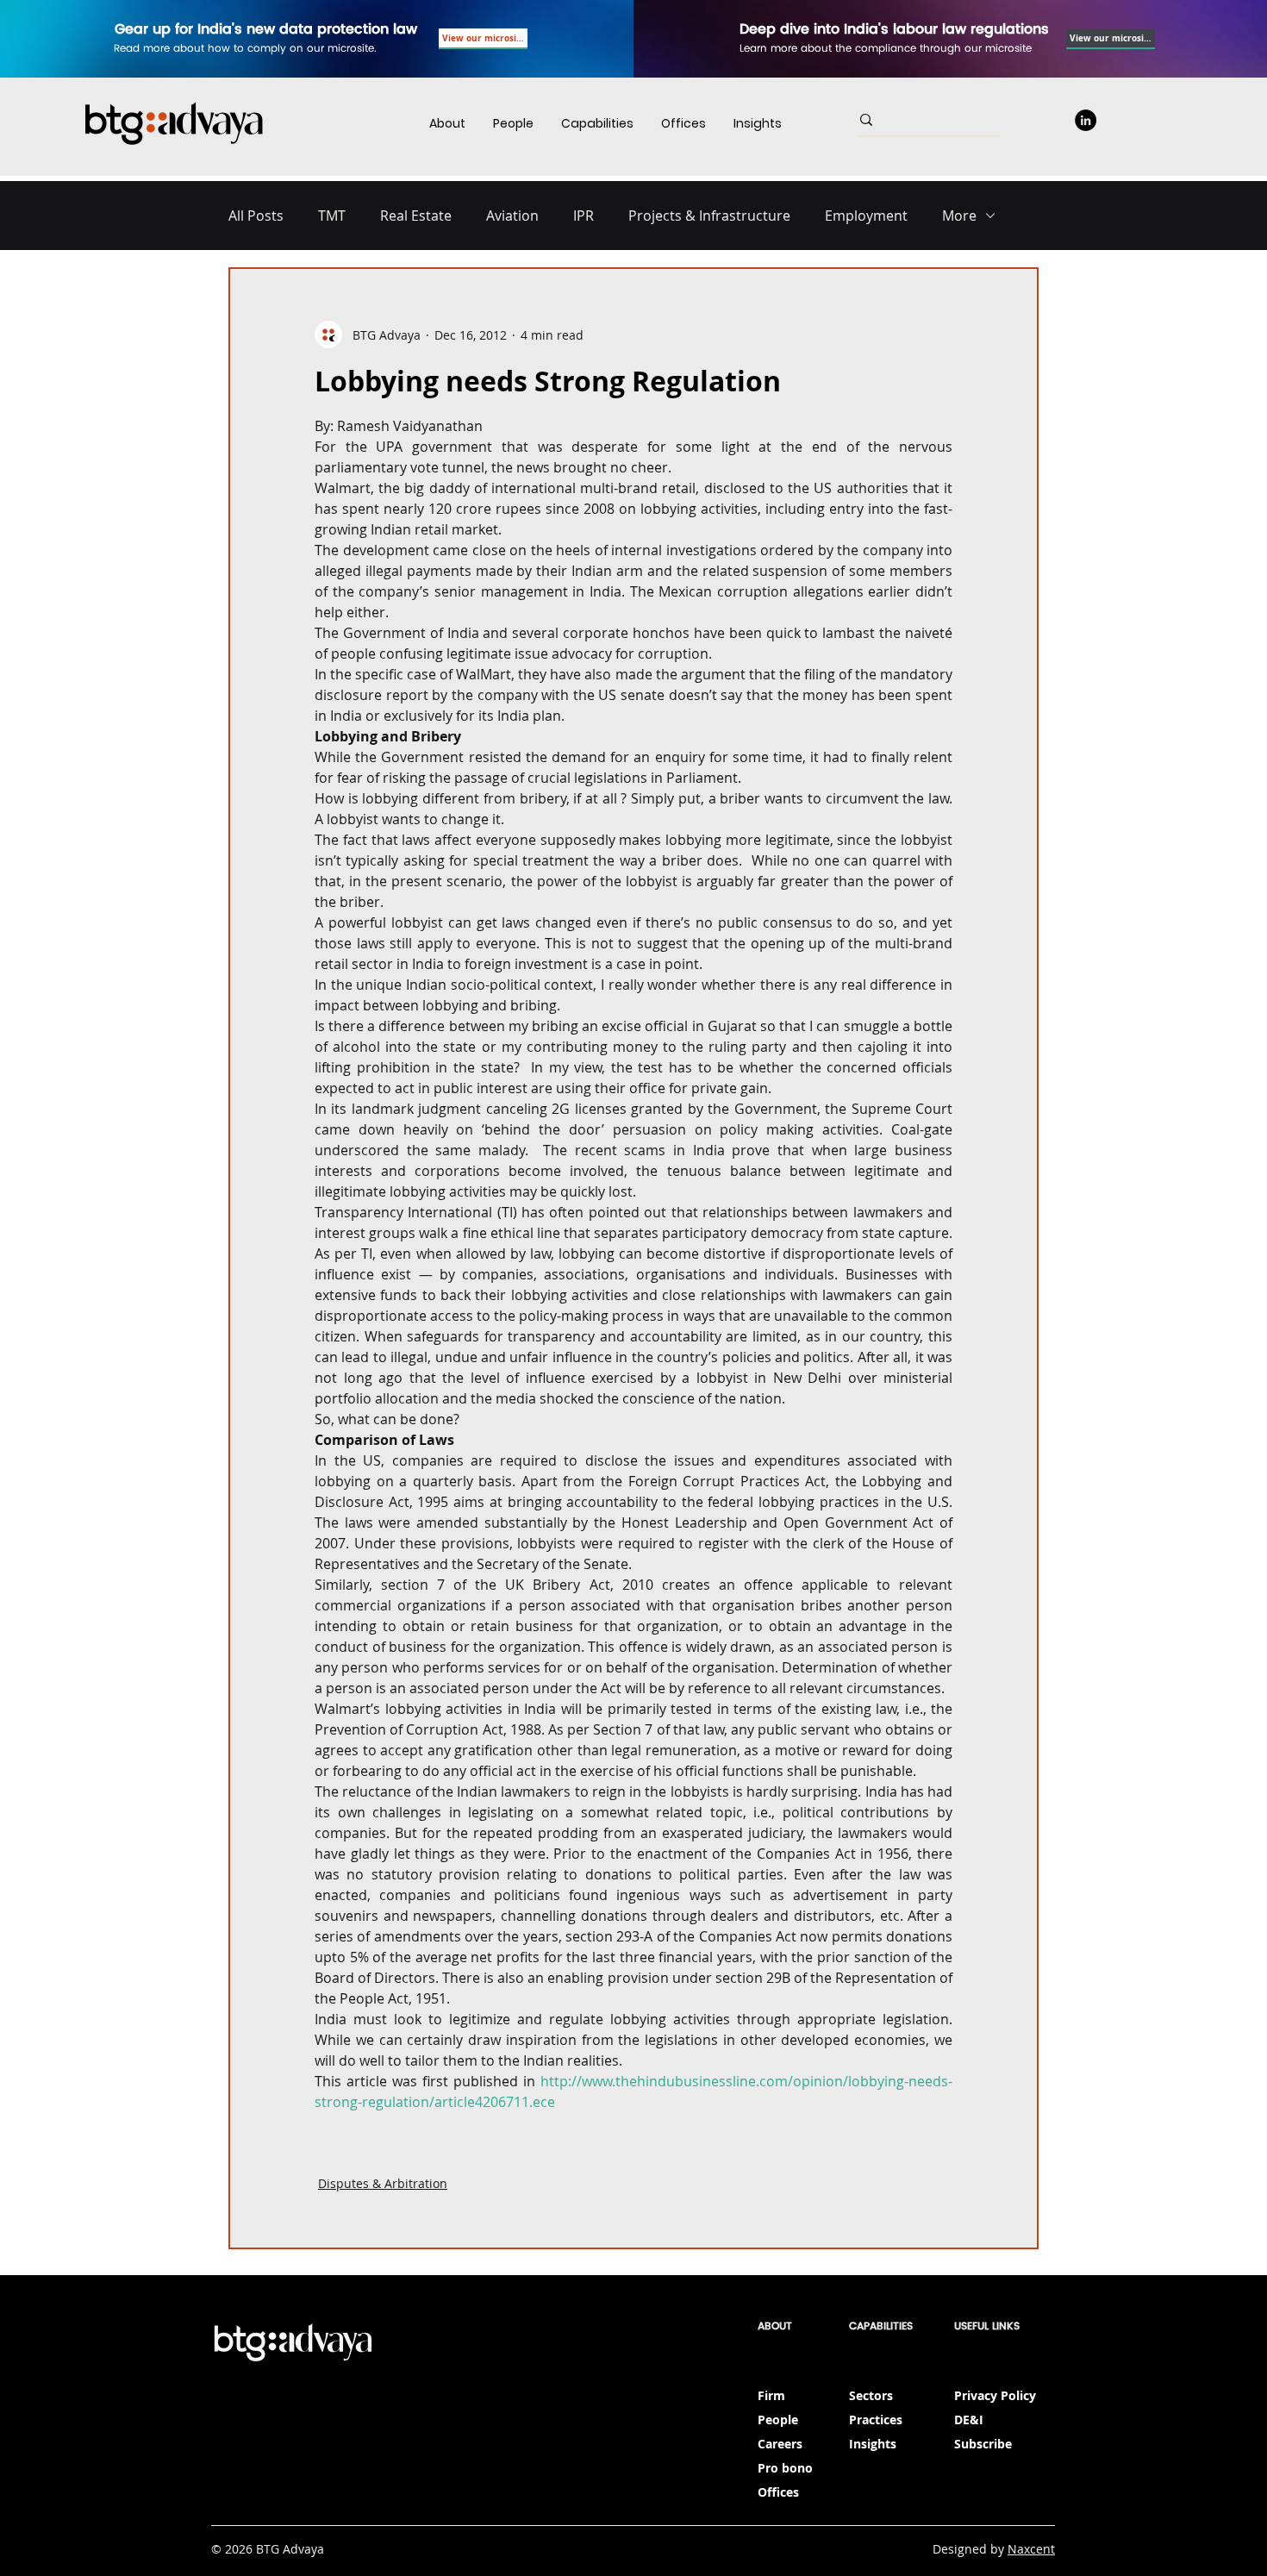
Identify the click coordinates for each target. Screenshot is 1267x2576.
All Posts (256, 216)
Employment (866, 216)
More (959, 216)
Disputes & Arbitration (383, 2183)
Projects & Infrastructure (709, 216)
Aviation (512, 216)
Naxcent (1031, 2549)
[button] (597, 124)
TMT (332, 216)
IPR (584, 216)
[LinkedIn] (1086, 120)
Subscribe (983, 2444)
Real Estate (416, 216)
